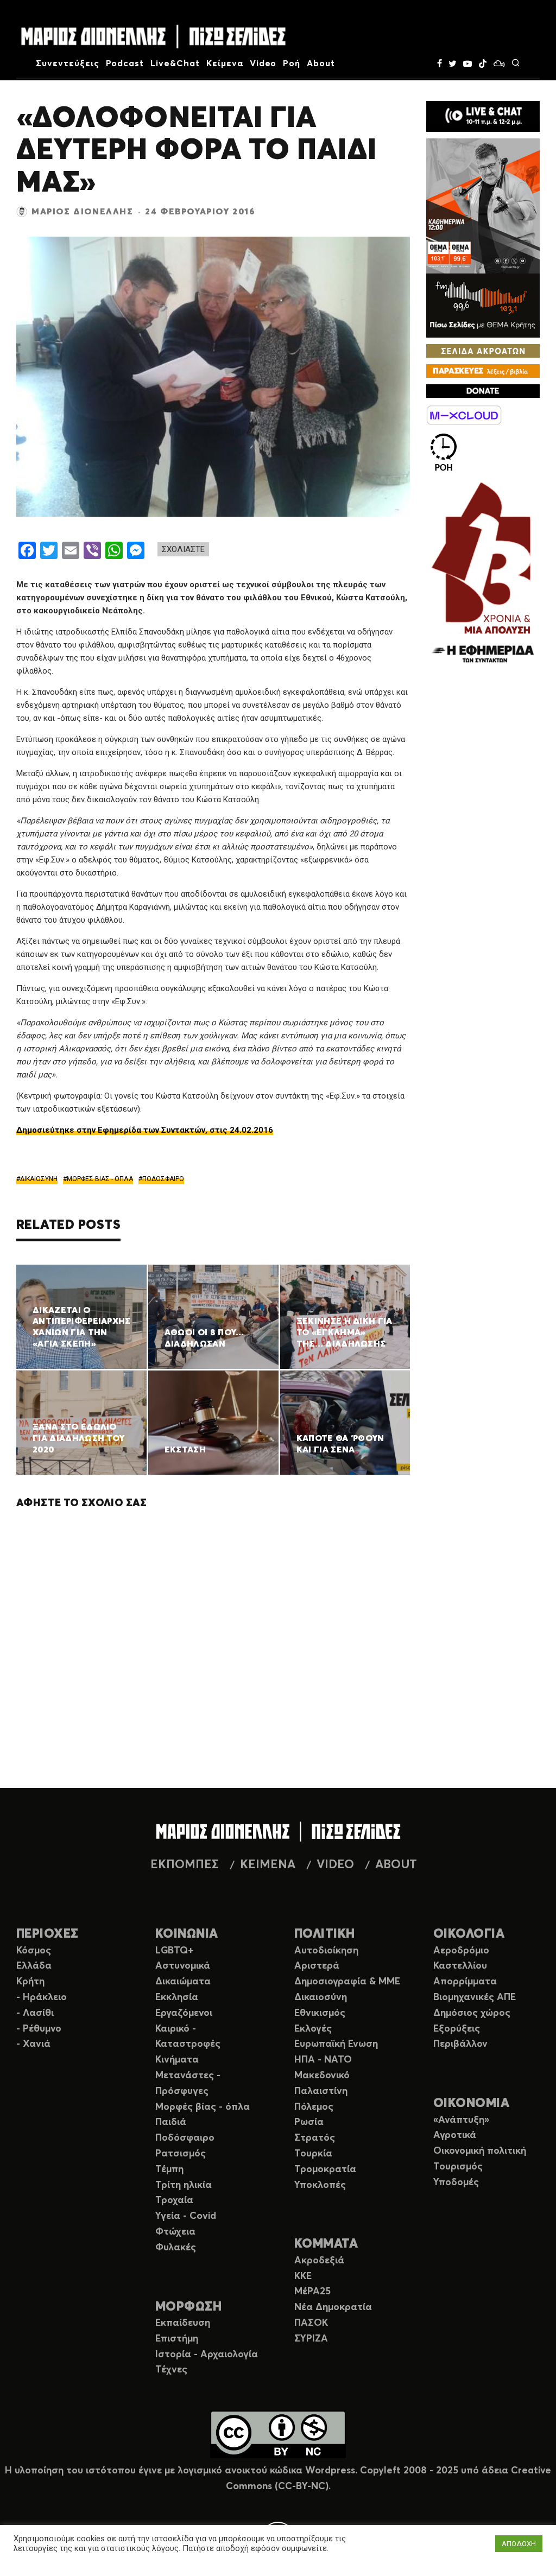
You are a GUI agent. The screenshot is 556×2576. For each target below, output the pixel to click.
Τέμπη (169, 2169)
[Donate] (483, 391)
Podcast (125, 64)
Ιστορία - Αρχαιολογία (207, 2355)
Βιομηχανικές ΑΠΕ (475, 1997)
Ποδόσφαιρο (185, 2138)
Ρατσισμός (181, 2154)
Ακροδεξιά (319, 2261)
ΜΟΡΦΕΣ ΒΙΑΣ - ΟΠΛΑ (100, 1179)
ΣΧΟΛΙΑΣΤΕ (183, 549)
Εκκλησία (177, 1997)
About (321, 64)
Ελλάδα (34, 1966)
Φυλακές (176, 2248)
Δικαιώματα (183, 1982)
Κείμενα (225, 64)
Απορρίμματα (465, 1982)
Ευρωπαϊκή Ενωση (336, 2044)
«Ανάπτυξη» (461, 2120)
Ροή (292, 64)
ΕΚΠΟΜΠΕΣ (185, 1865)
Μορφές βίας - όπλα (203, 2107)
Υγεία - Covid (186, 2216)
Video (263, 64)
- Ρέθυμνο (39, 2029)
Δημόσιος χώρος (472, 2013)
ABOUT (396, 1865)
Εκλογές (313, 2029)
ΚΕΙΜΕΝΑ (268, 1865)
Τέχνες (171, 2370)
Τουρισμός (458, 2167)
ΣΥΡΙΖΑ (311, 2339)
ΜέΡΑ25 (312, 2292)
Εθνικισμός (320, 2013)
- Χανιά (33, 2044)
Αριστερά (317, 1966)
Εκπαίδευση (183, 2323)
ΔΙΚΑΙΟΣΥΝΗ (39, 1179)
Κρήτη (30, 1982)
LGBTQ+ (175, 1951)
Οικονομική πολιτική (480, 2151)
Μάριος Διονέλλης (83, 212)
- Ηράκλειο (42, 1997)
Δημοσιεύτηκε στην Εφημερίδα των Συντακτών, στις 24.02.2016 (145, 1130)
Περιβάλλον (460, 2044)
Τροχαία (174, 2200)
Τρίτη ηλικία (184, 2185)
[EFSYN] (483, 574)
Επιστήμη (177, 2339)
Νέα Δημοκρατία (333, 2307)
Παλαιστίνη (321, 2091)
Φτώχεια (175, 2232)
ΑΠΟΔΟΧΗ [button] (519, 2544)
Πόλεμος (314, 2107)
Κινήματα (177, 2060)
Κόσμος (34, 1951)
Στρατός (315, 2138)
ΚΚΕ (303, 2276)
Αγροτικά (455, 2135)
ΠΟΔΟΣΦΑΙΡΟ (163, 1179)
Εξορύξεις (457, 2029)
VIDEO (335, 1865)
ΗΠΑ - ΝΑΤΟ (323, 2060)
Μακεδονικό (322, 2076)
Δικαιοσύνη (321, 1997)
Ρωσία (309, 2122)
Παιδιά (171, 2122)
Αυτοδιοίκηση (326, 1951)
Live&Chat (175, 64)
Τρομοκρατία (325, 2169)
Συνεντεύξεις (68, 64)
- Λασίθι (35, 2013)
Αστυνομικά (183, 1966)
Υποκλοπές (320, 2185)
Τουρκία (313, 2154)
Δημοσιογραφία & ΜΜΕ (347, 1982)
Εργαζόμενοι (184, 2013)
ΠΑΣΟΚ (311, 2323)
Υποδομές (456, 2182)
